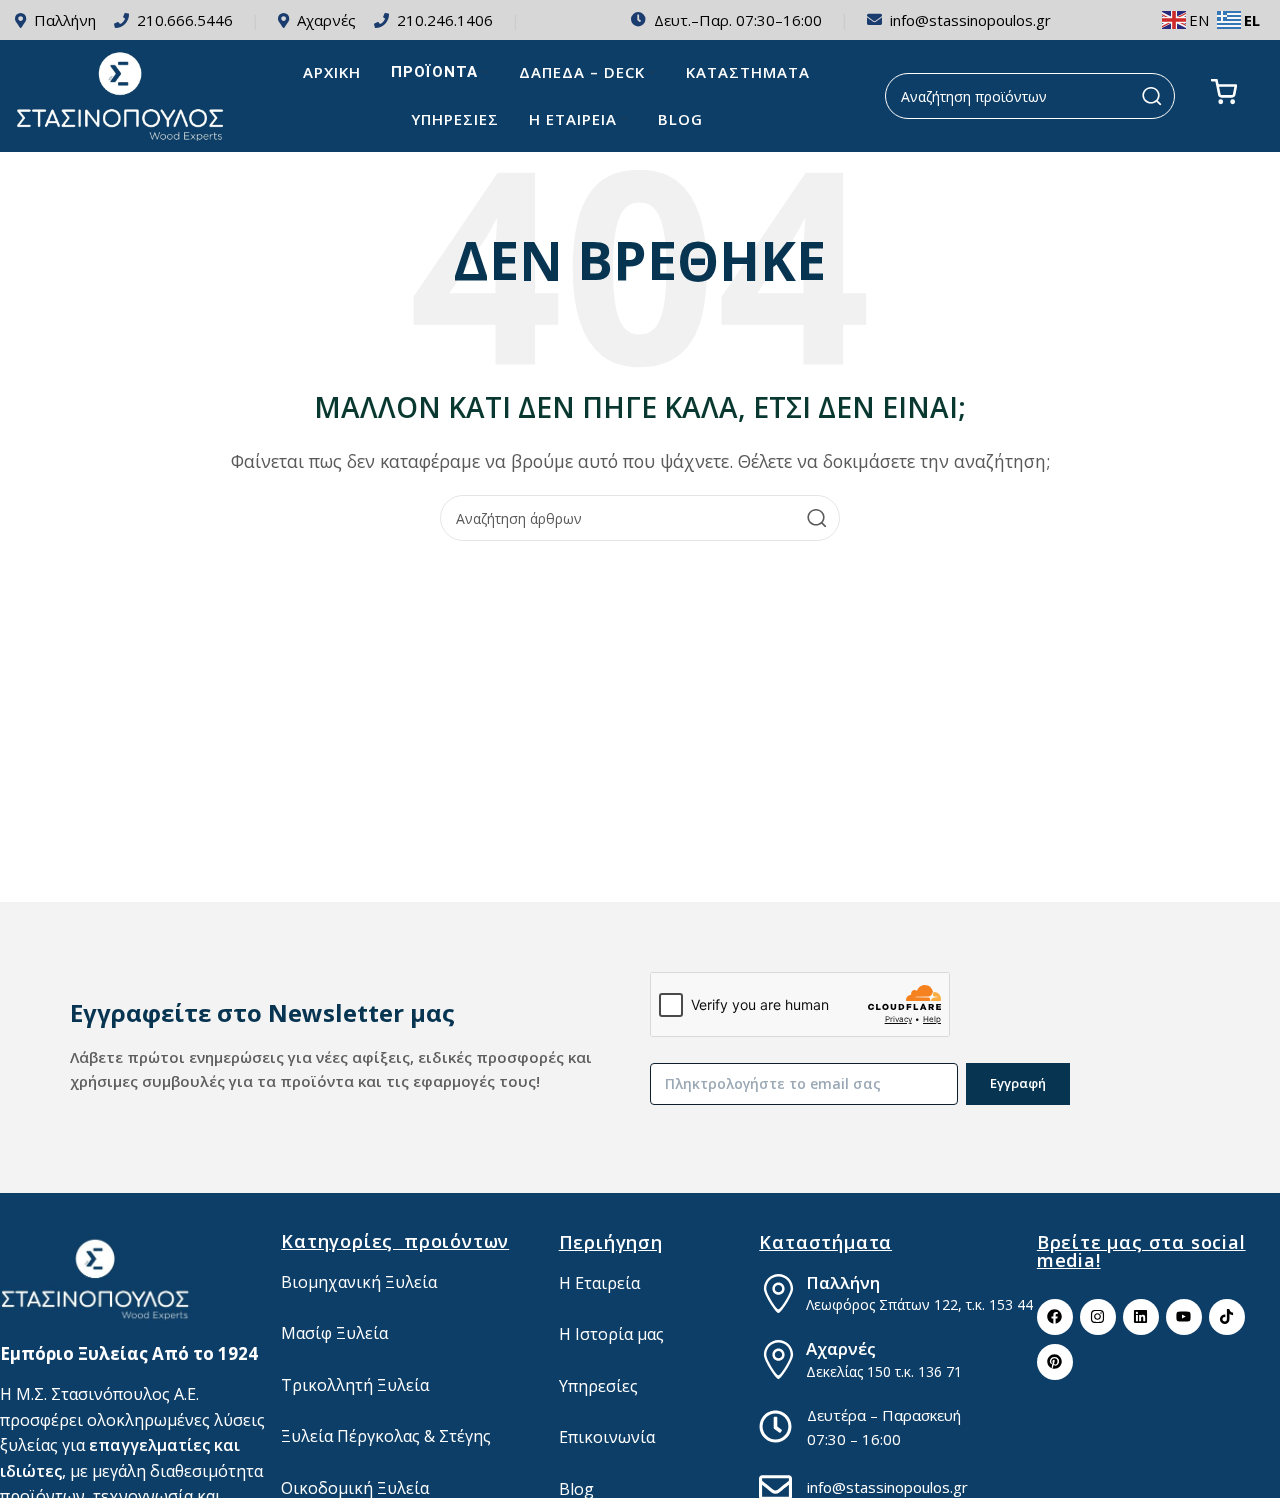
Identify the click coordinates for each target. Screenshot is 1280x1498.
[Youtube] (1184, 1317)
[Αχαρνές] (778, 1359)
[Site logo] (121, 94)
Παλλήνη (65, 20)
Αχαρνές (326, 20)
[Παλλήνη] (778, 1293)
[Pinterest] (1055, 1362)
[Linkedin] (1141, 1317)
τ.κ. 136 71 (926, 1371)
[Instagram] (1098, 1317)
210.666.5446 (185, 20)
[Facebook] (1055, 1317)
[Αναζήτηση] (1152, 96)
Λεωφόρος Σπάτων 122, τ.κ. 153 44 (919, 1304)
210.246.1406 (445, 20)
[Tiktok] (1227, 1317)
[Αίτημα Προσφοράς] (1224, 92)
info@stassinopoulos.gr (970, 20)
